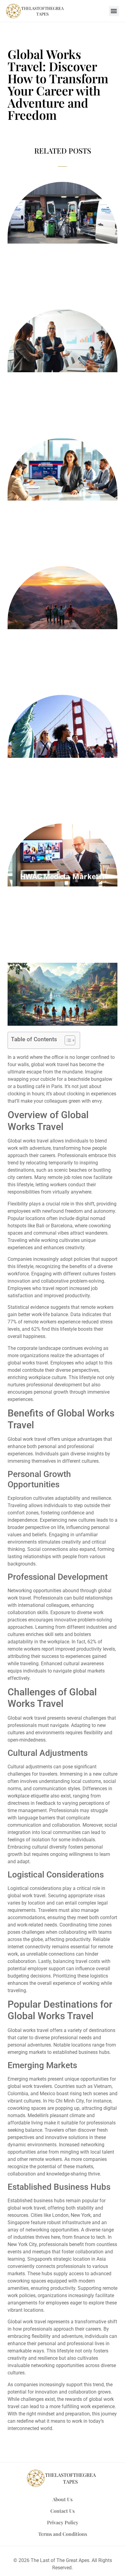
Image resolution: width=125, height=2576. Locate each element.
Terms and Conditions (63, 2534)
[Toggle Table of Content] (67, 1040)
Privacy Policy (63, 2522)
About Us (62, 2499)
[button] (114, 11)
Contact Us (62, 2511)
